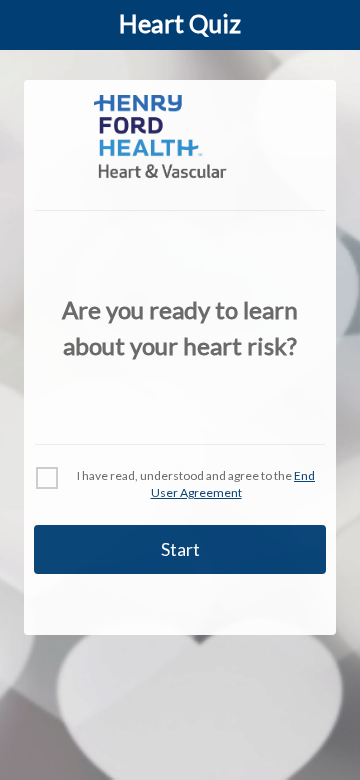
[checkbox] (47, 478)
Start (180, 549)
